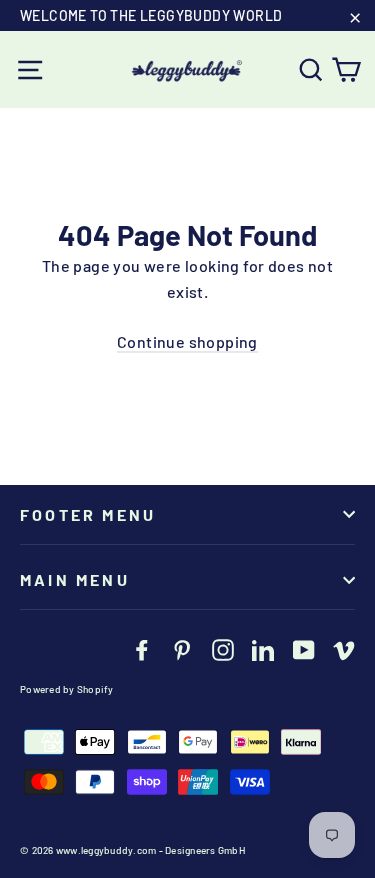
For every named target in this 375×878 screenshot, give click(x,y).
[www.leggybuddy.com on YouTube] (304, 648)
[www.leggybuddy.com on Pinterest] (182, 648)
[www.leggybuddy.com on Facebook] (142, 648)
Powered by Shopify (67, 689)
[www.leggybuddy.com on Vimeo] (344, 648)
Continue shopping (187, 341)
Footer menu (88, 514)
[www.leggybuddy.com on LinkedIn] (263, 648)
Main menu (75, 579)
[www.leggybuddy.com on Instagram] (223, 648)
